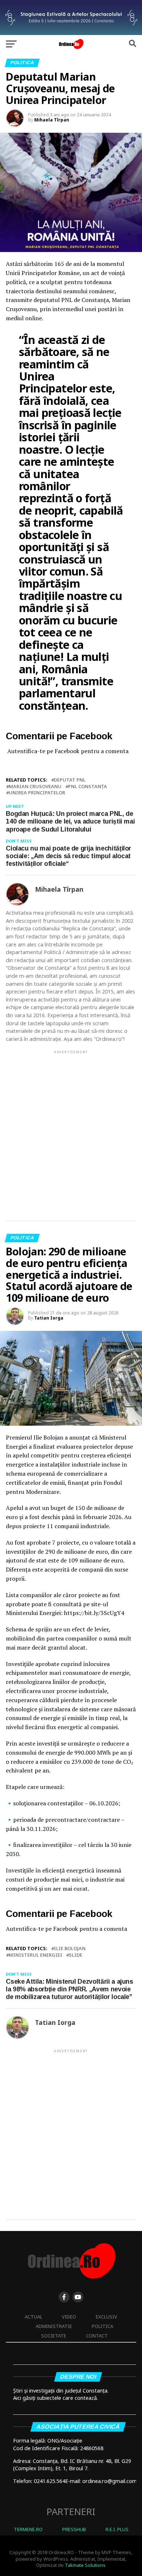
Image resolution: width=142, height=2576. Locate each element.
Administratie (54, 2326)
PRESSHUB (74, 2529)
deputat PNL (70, 780)
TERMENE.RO (28, 2529)
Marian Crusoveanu (35, 787)
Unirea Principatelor (37, 793)
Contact (97, 2336)
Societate (54, 2336)
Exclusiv (106, 2317)
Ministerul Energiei (35, 1955)
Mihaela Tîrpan (52, 120)
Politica (102, 2326)
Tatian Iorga (49, 1318)
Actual (33, 2317)
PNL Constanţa (88, 787)
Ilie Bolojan (70, 1949)
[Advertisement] (71, 1129)
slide (76, 1955)
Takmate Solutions (85, 2565)
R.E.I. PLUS (117, 2529)
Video (69, 2317)
